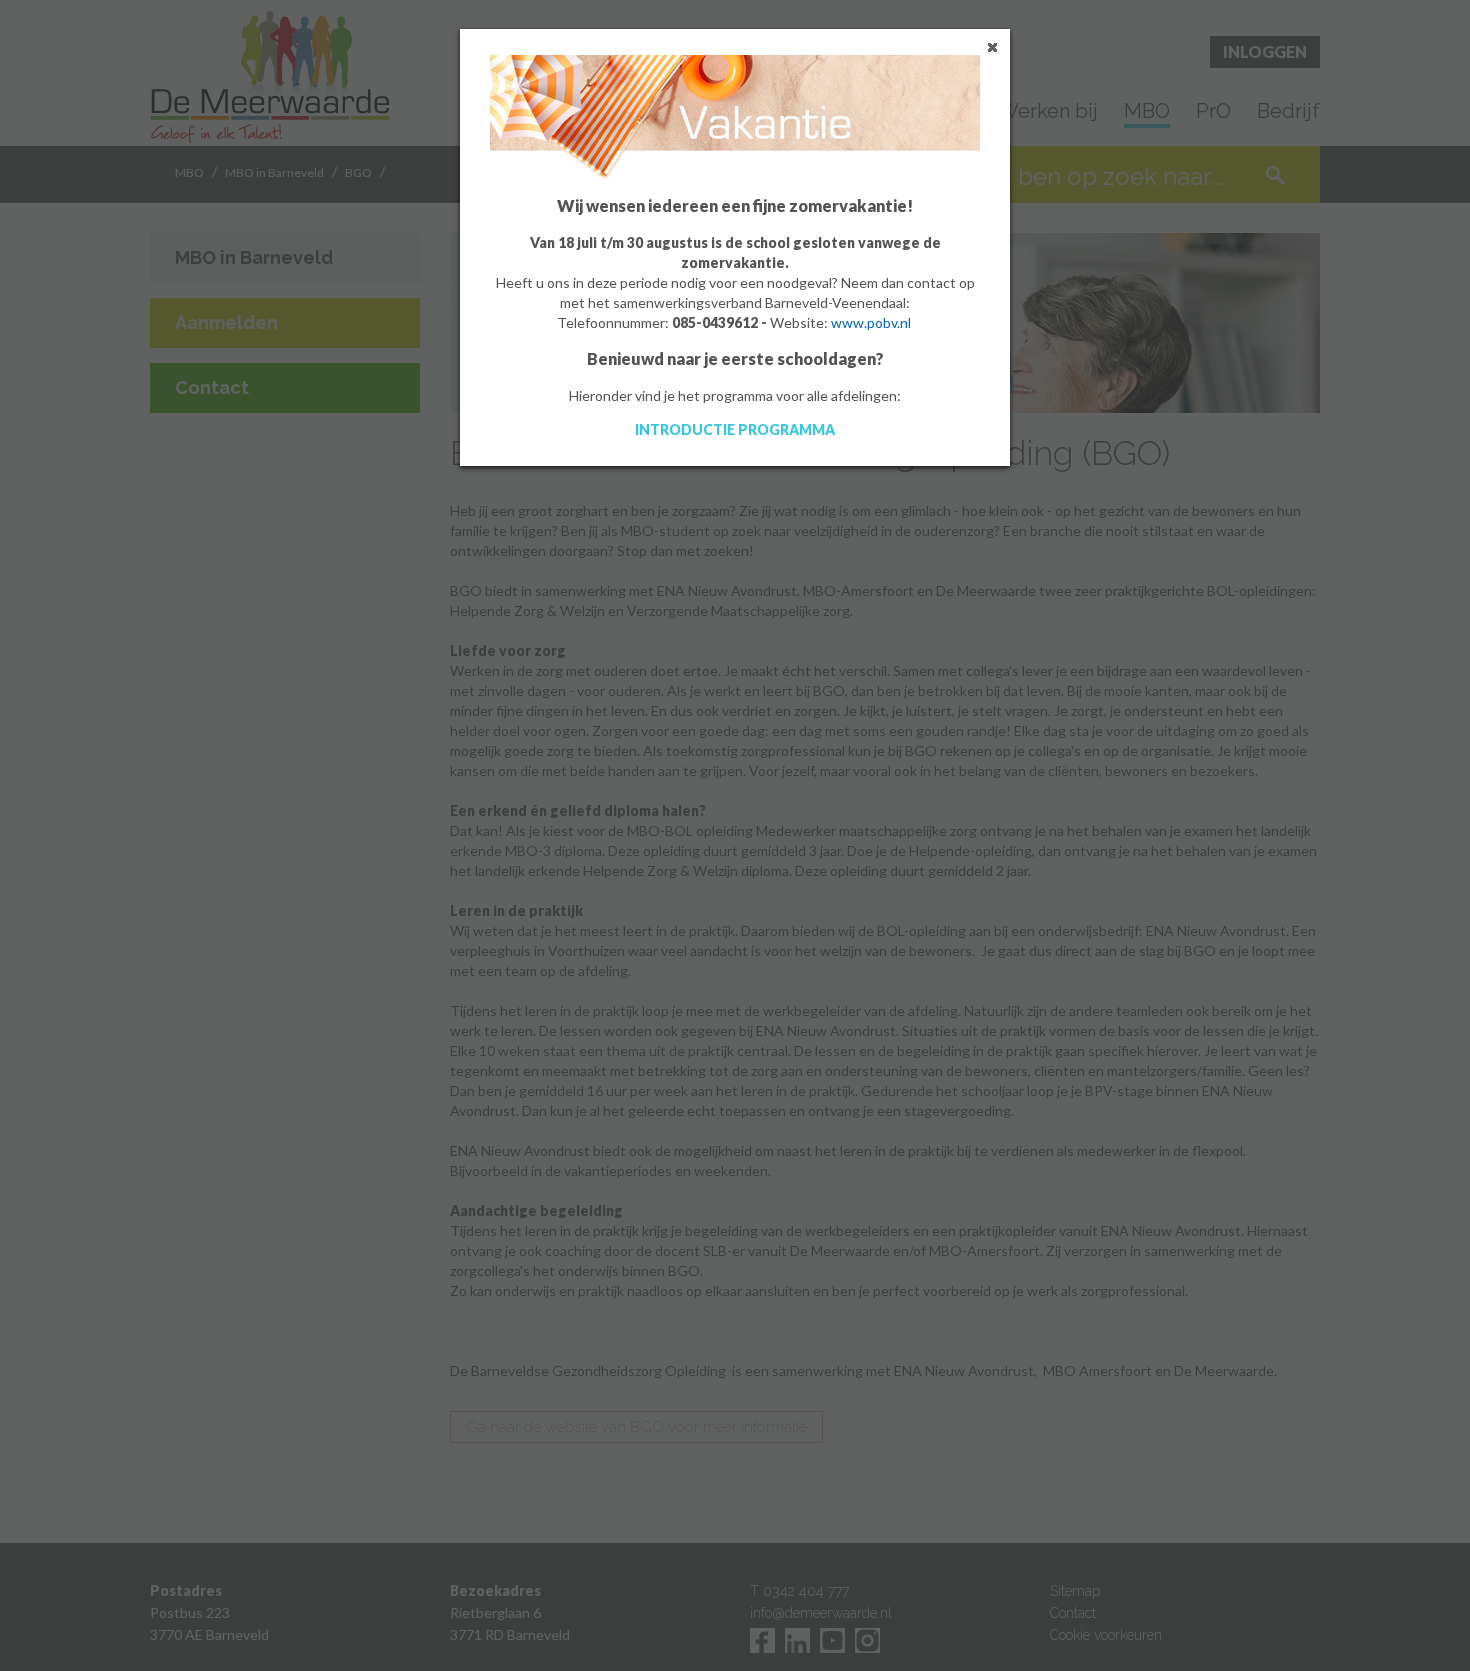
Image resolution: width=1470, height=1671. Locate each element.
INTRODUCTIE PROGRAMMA (735, 429)
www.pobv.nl (871, 322)
